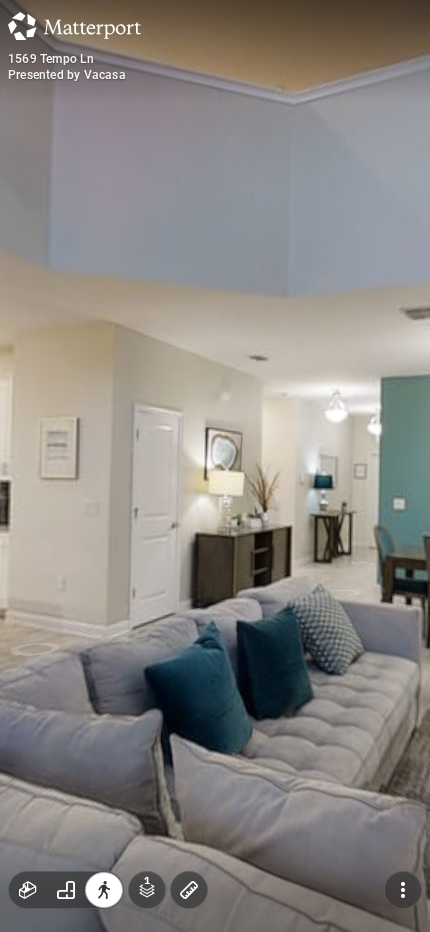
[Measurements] (189, 890)
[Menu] (403, 890)
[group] (66, 890)
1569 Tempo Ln (51, 59)
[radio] (28, 890)
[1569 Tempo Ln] (215, 466)
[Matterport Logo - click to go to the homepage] (74, 26)
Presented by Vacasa (67, 75)
